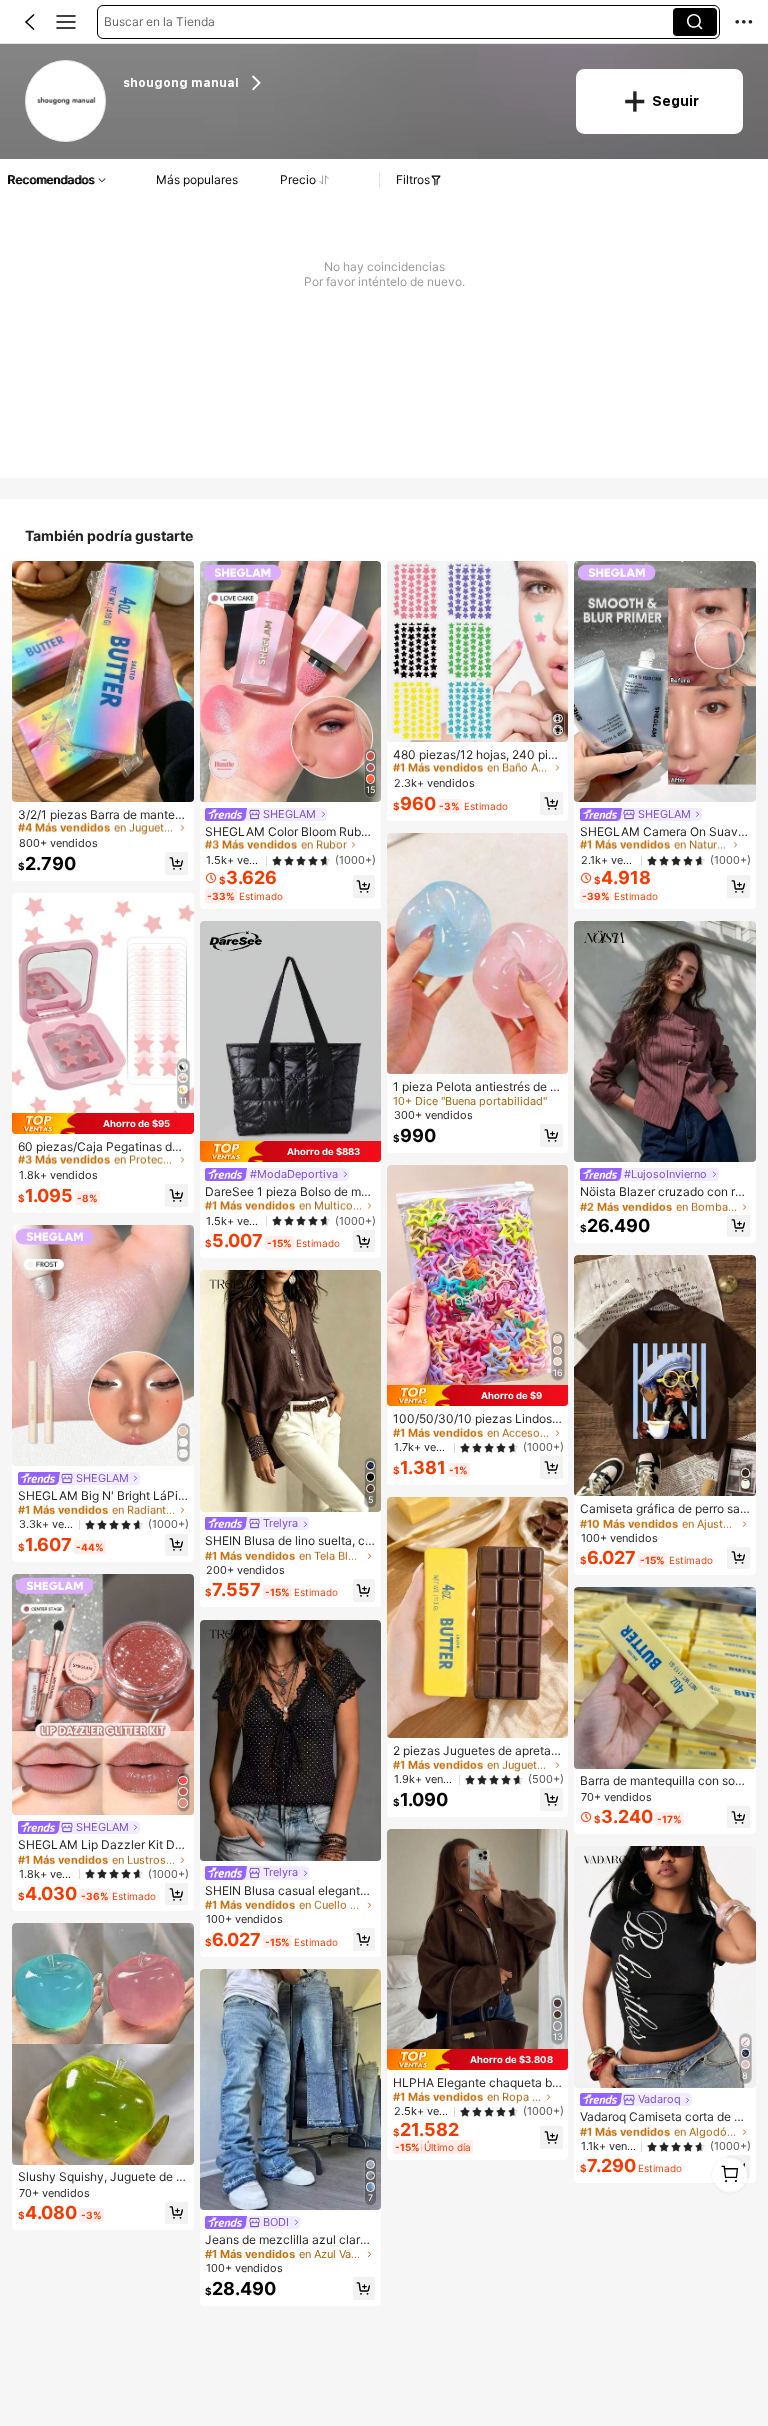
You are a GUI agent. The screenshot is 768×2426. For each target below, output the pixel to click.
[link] (67, 102)
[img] (102, 1123)
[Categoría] (66, 22)
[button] (30, 22)
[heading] (337, 83)
